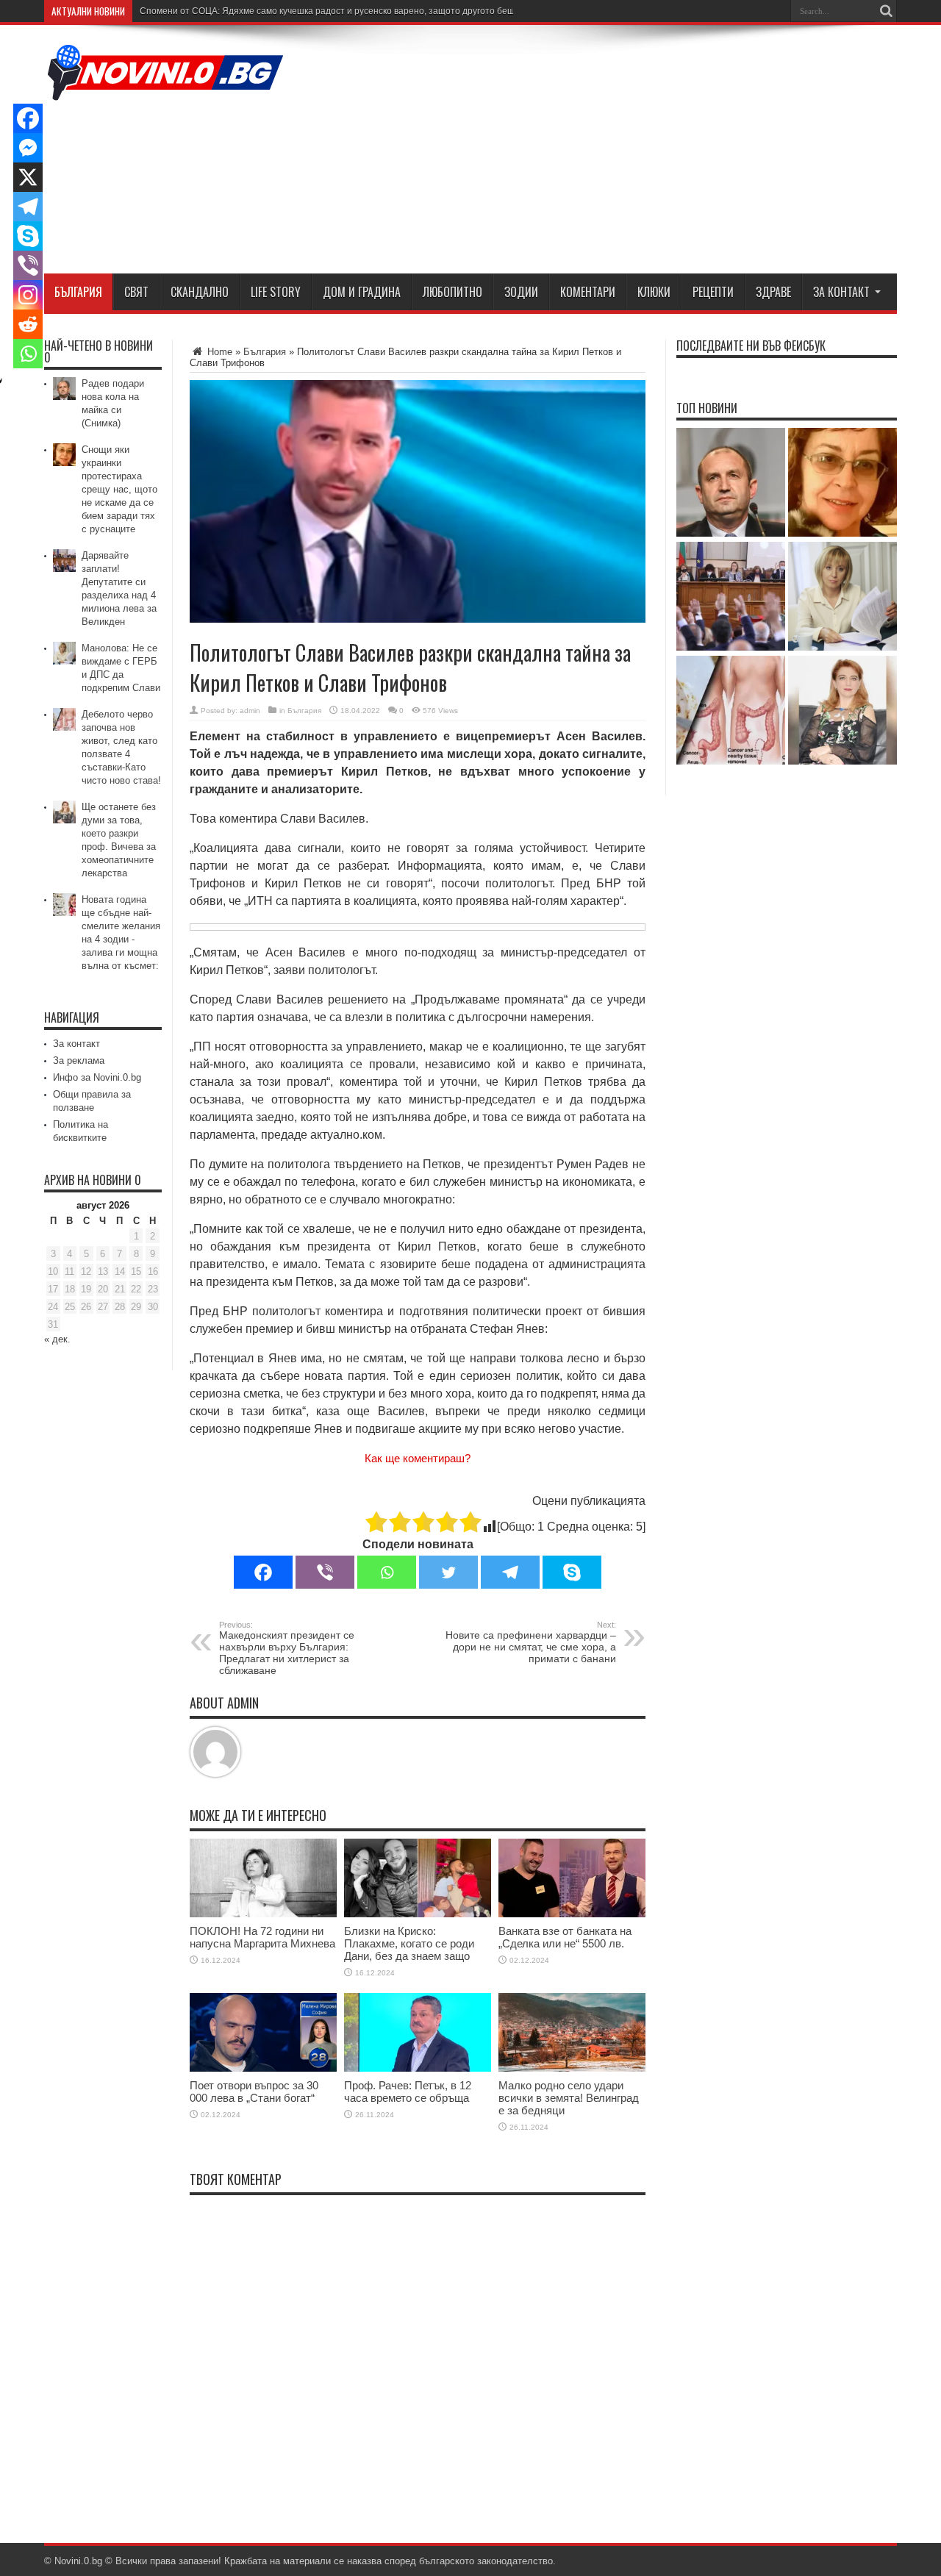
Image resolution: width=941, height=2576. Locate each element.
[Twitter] (448, 1572)
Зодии (521, 292)
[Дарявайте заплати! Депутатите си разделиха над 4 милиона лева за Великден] (731, 597)
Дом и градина (362, 292)
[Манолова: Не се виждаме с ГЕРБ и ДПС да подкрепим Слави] (842, 597)
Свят (136, 292)
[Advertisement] (629, 152)
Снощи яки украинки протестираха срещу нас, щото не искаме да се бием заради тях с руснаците (119, 489)
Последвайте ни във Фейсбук (751, 346)
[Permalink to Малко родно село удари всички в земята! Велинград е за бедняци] (572, 2068)
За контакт (841, 292)
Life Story (276, 292)
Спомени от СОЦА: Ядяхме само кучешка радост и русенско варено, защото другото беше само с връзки (360, 11)
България (78, 292)
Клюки (654, 292)
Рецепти (713, 292)
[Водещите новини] (165, 91)
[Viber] (325, 1572)
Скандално (200, 292)
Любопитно (452, 292)
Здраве (773, 292)
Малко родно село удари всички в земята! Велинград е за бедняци (569, 2098)
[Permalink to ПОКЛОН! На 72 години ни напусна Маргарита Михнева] (263, 1914)
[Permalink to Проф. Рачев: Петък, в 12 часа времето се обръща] (418, 2068)
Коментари (588, 292)
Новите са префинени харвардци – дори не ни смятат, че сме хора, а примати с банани (531, 1642)
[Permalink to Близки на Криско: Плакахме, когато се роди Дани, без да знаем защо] (418, 1914)
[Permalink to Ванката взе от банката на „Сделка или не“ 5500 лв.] (572, 1914)
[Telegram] (510, 1572)
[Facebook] (263, 1572)
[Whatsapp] (387, 1572)
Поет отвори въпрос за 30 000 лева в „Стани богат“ (254, 2092)
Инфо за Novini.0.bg (97, 1077)
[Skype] (572, 1572)
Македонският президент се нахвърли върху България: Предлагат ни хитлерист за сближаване (287, 1648)
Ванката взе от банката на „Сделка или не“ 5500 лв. (565, 1937)
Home (218, 352)
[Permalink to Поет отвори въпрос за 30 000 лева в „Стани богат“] (263, 2068)
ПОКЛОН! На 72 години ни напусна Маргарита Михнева (262, 1937)
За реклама (79, 1060)
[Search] (886, 11)
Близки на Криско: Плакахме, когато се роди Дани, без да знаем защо (409, 1943)
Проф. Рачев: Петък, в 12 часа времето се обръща (408, 2092)
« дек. (57, 1339)
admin (250, 711)
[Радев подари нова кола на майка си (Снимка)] (731, 483)
